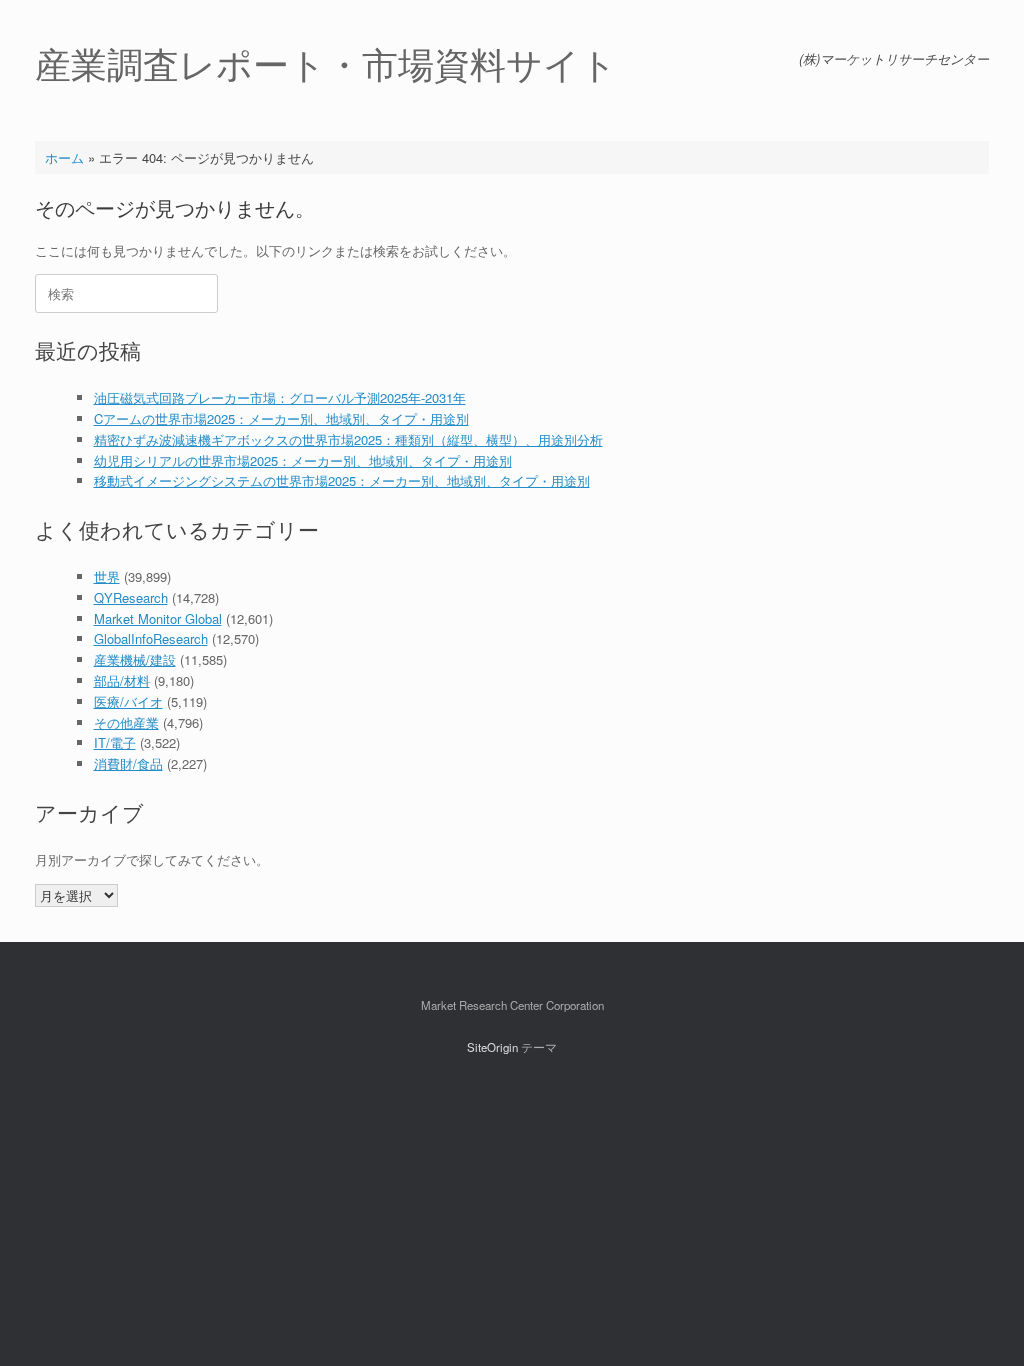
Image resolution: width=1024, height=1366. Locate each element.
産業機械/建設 (135, 659)
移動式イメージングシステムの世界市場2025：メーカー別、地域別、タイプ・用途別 (342, 480)
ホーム (64, 157)
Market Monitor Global (158, 618)
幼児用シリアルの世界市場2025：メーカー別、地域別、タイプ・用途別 (303, 460)
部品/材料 (122, 680)
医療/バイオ (128, 701)
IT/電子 (115, 742)
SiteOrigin (492, 1047)
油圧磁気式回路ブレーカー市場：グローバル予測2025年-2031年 (280, 397)
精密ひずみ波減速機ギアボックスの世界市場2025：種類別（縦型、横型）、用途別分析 (348, 439)
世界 (107, 576)
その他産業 (126, 722)
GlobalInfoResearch (151, 638)
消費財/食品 (128, 763)
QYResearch (131, 597)
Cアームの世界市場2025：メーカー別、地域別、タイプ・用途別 (281, 418)
